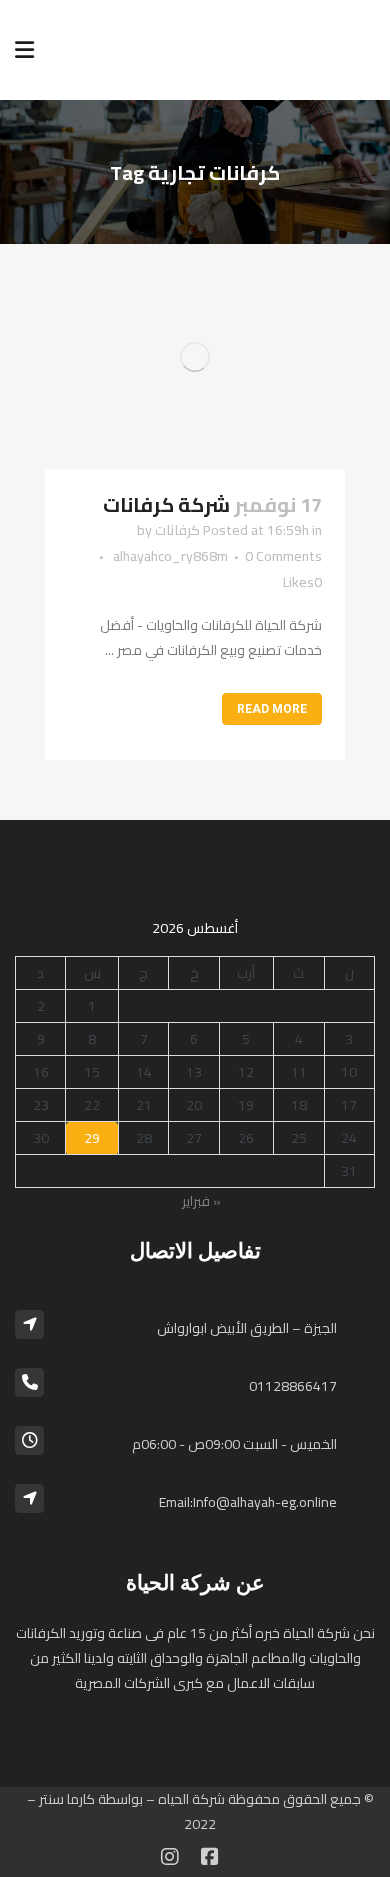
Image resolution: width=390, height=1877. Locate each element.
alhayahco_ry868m (170, 556)
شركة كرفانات (166, 504)
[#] (170, 1857)
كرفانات (177, 530)
